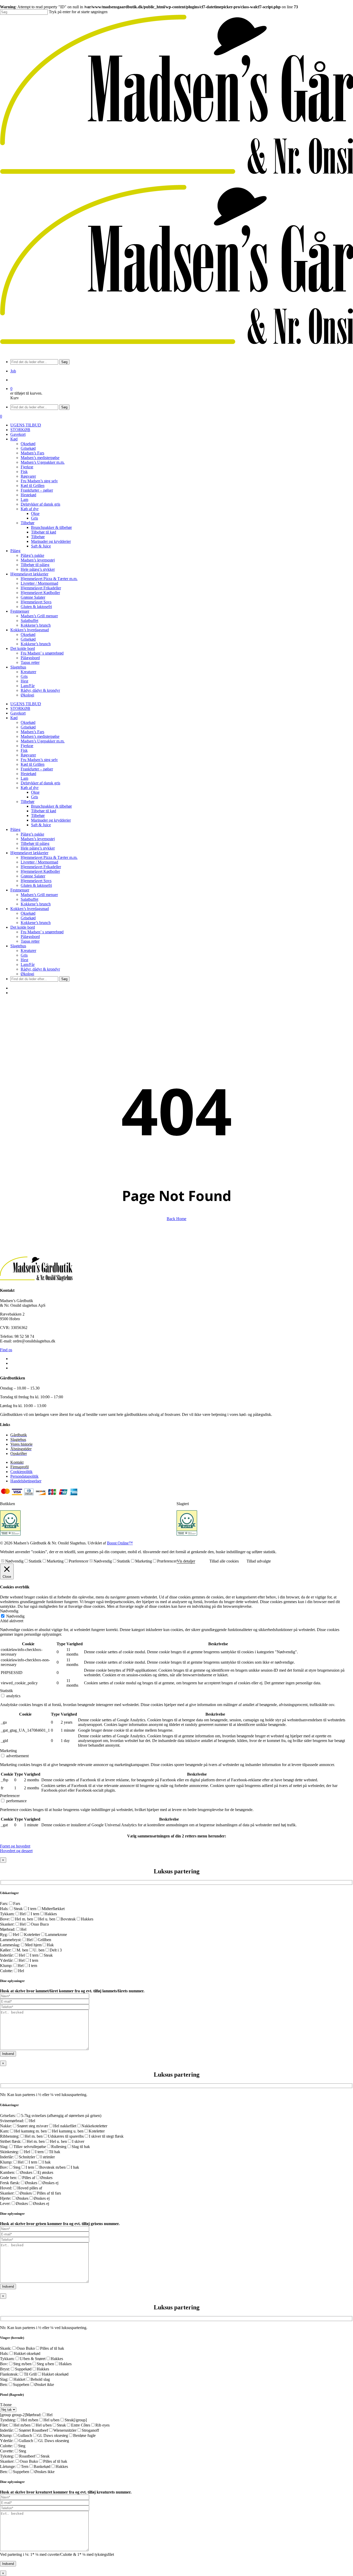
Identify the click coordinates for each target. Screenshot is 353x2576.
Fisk (24, 750)
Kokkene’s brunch (36, 904)
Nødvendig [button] (9, 1611)
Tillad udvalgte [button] (259, 1561)
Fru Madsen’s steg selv (39, 760)
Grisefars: (8, 2116)
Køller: (6, 1950)
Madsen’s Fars (32, 732)
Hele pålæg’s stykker (38, 848)
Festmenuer (20, 890)
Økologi (27, 974)
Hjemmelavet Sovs (36, 881)
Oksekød (28, 722)
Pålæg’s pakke (32, 834)
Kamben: (7, 2172)
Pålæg (15, 829)
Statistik (35, 1561)
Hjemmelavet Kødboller (40, 871)
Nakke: (6, 2126)
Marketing (55, 1561)
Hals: (4, 1909)
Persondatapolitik (24, 1476)
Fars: (4, 1903)
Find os (6, 1350)
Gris (34, 797)
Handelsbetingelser (26, 1481)
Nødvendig (14, 1561)
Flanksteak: (9, 2374)
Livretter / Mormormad (39, 862)
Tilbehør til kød (44, 811)
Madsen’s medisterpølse (40, 736)
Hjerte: (6, 2198)
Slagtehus (18, 946)
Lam (24, 778)
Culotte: (6, 1971)
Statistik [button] (6, 1691)
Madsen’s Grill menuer (39, 895)
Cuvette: (7, 2451)
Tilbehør (28, 802)
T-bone (6, 2405)
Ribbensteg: (10, 2136)
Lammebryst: (11, 1940)
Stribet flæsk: (11, 2141)
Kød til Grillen (33, 764)
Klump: (6, 1966)
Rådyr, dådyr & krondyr (40, 969)
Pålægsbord (30, 937)
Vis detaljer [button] (186, 1561)
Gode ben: (9, 2178)
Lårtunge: (8, 2466)
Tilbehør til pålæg (35, 843)
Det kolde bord (23, 927)
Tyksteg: (7, 2456)
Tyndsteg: (8, 2420)
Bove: (5, 1919)
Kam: (5, 2131)
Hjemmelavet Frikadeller (41, 867)
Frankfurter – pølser (37, 769)
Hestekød (28, 774)
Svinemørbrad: (12, 2121)
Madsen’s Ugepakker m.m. (43, 741)
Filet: (4, 2425)
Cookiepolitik (21, 1472)
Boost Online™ (120, 1543)
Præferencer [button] (10, 1796)
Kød (14, 718)
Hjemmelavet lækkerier (29, 853)
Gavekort (18, 713)
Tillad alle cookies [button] (224, 1561)
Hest (24, 960)
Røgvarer (28, 755)
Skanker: (7, 1924)
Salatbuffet (29, 899)
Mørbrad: (8, 1929)
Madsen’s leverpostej (38, 839)
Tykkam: (7, 1914)
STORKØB (20, 708)
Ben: (4, 2385)
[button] (15, 1846)
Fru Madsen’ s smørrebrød (42, 932)
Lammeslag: (10, 1945)
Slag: (4, 2147)
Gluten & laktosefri (36, 885)
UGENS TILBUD (26, 704)
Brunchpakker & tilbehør (51, 806)
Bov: (4, 2167)
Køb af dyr (30, 788)
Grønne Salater (33, 876)
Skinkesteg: (9, 2152)
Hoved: (6, 2188)
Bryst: (5, 2369)
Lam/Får (28, 964)
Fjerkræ (27, 746)
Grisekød (28, 727)
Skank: (6, 2348)
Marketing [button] (8, 1751)
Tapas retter (30, 941)
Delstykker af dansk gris (40, 783)
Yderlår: (7, 1960)
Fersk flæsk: (10, 2183)
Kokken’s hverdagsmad (30, 909)
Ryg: (4, 1935)
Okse (35, 792)
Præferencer (79, 1561)
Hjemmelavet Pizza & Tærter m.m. (49, 857)
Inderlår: (7, 1955)
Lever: (5, 2203)
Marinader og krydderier (51, 820)
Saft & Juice (41, 825)
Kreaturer (28, 951)
